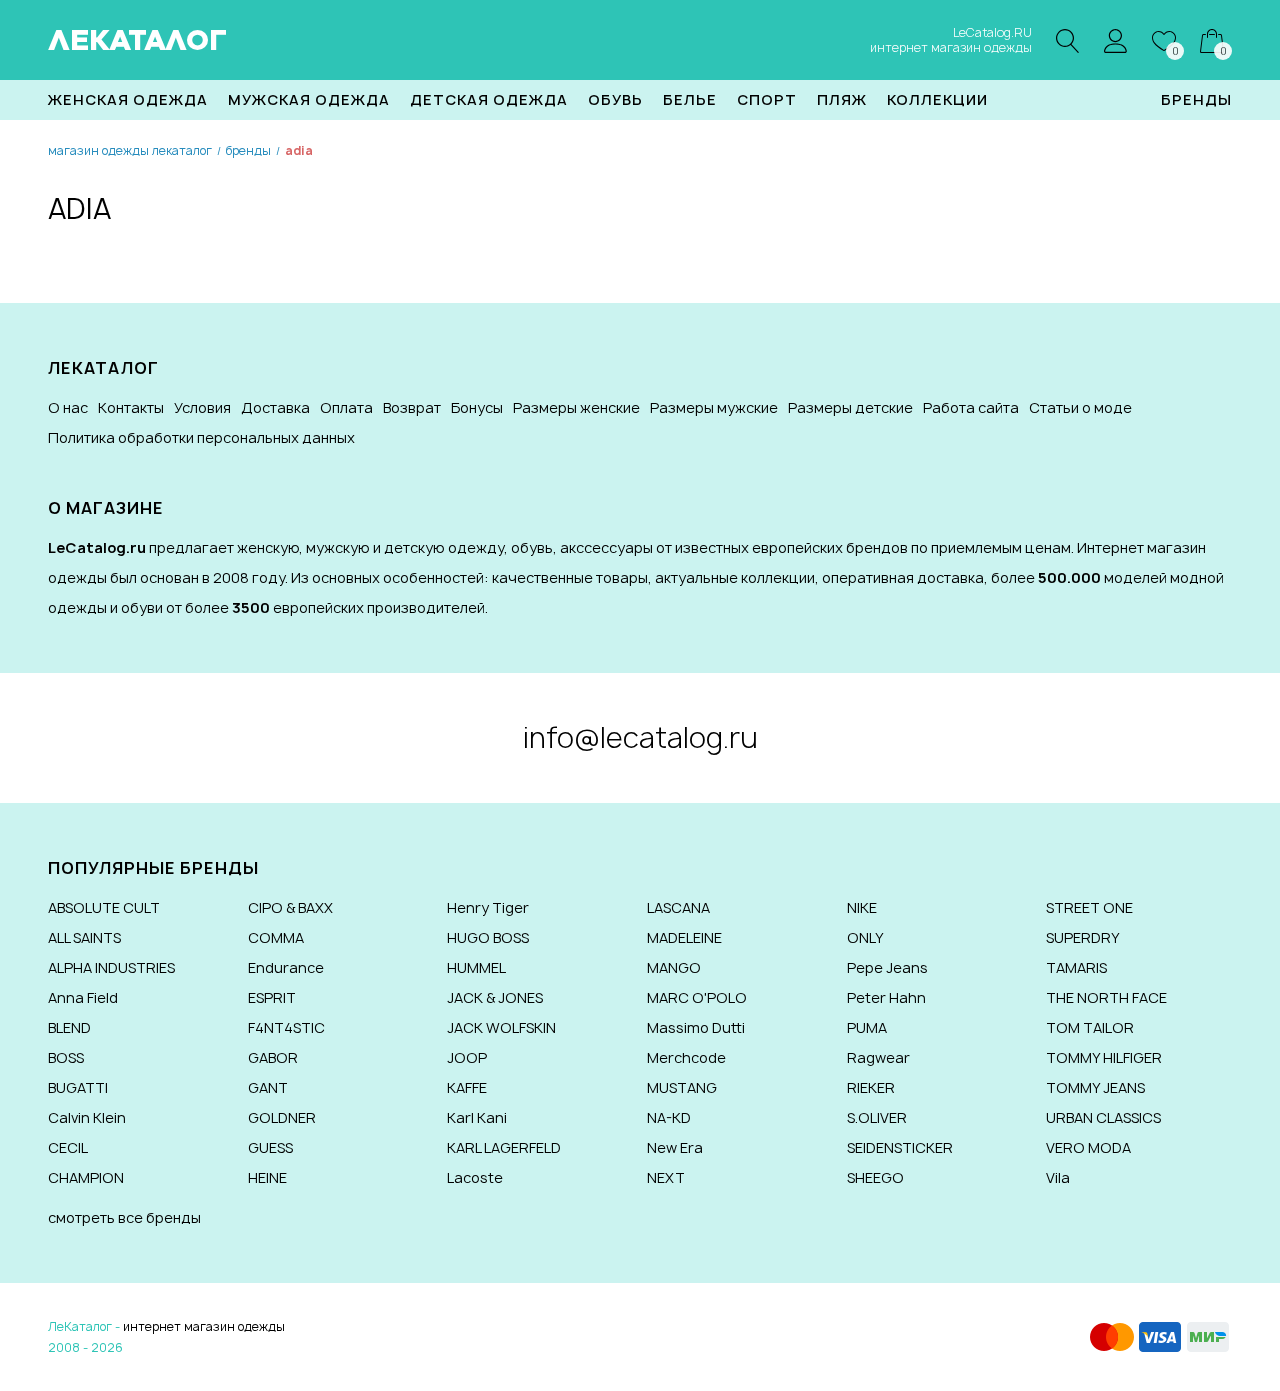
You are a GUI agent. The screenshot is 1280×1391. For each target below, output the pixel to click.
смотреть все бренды (124, 1217)
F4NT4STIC (286, 1027)
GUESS (270, 1147)
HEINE (267, 1177)
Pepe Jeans (887, 967)
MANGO (674, 967)
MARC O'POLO (697, 997)
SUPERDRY (1083, 937)
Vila (1058, 1177)
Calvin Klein (87, 1117)
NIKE (862, 907)
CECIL (68, 1147)
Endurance (286, 967)
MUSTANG (682, 1087)
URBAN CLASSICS (1103, 1117)
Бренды (1196, 99)
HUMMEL (476, 967)
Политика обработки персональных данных (201, 437)
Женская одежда (128, 99)
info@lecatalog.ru (640, 737)
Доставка (275, 407)
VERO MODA (1088, 1147)
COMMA (276, 937)
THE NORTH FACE (1106, 997)
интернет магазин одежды (204, 1326)
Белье (690, 99)
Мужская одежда (309, 99)
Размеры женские (576, 407)
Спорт (767, 99)
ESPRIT (272, 997)
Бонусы (477, 407)
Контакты (131, 407)
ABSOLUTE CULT (104, 907)
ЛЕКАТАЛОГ (137, 40)
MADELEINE (684, 937)
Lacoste (475, 1177)
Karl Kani (477, 1117)
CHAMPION (86, 1177)
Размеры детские (850, 407)
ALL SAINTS (84, 937)
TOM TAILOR (1090, 1027)
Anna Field (83, 997)
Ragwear (878, 1057)
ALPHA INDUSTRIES (111, 967)
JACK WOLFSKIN (501, 1027)
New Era (675, 1147)
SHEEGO (875, 1177)
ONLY (865, 937)
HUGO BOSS (488, 937)
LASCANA (678, 907)
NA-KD (669, 1117)
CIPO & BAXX (290, 907)
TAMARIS (1076, 967)
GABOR (273, 1057)
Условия (202, 407)
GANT (268, 1087)
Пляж (842, 99)
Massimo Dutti (696, 1027)
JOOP (467, 1057)
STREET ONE (1089, 907)
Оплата (346, 407)
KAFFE (467, 1087)
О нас (68, 407)
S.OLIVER (877, 1117)
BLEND (69, 1027)
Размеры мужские (714, 407)
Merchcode (686, 1057)
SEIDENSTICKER (900, 1147)
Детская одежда (489, 99)
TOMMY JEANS (1095, 1087)
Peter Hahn (886, 997)
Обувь (615, 99)
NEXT (666, 1177)
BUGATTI (78, 1087)
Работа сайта (971, 407)
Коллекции (937, 99)
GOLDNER (282, 1117)
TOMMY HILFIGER (1104, 1057)
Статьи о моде (1080, 407)
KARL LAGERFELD (504, 1147)
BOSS (66, 1057)
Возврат (412, 407)
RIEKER (871, 1087)
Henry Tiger (488, 907)
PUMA (867, 1027)
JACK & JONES (495, 997)
